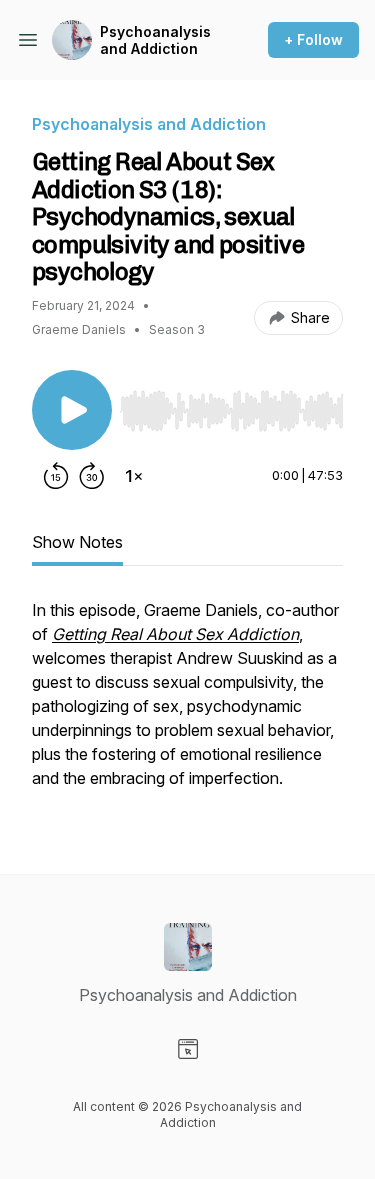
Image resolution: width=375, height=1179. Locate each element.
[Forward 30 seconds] (92, 476)
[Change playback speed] (134, 476)
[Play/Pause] (72, 410)
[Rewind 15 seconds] (56, 476)
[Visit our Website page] (188, 1049)
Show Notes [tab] (77, 542)
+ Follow (313, 39)
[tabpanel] (187, 704)
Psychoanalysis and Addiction (155, 40)
